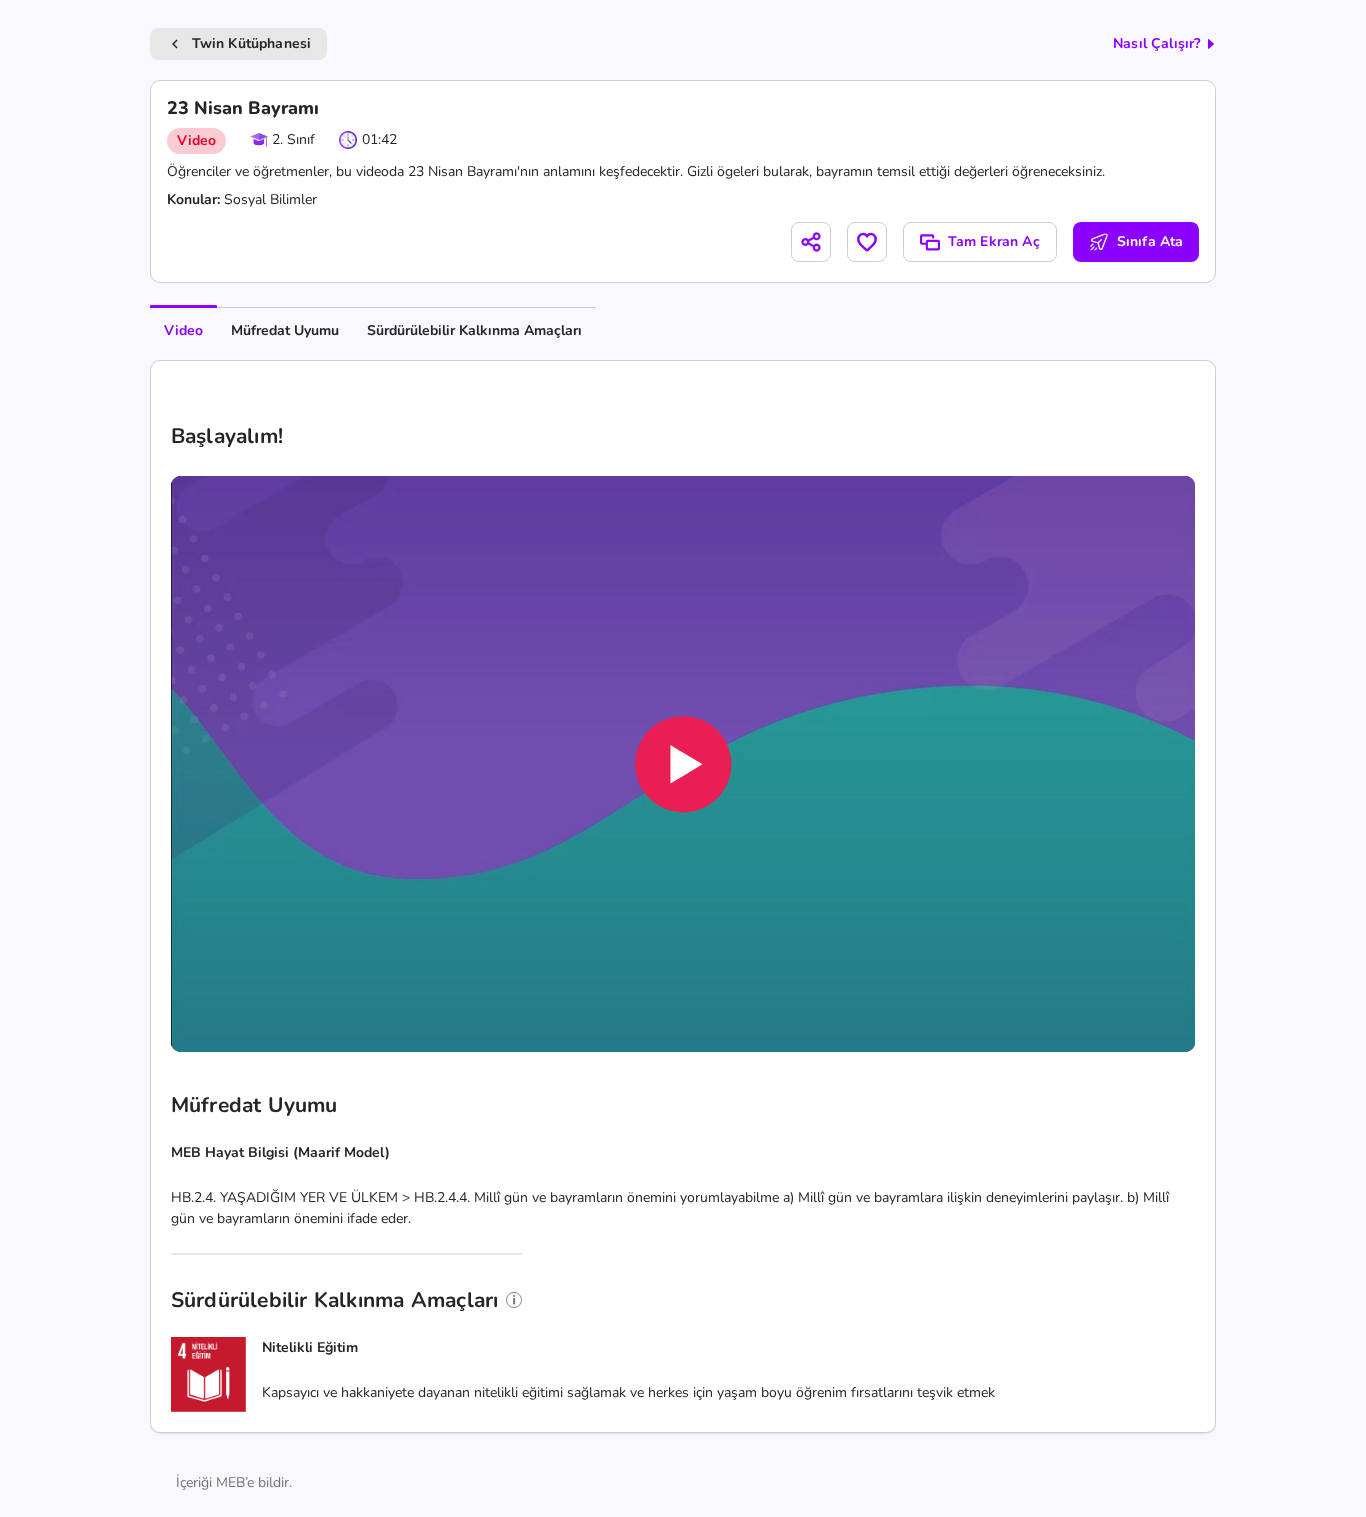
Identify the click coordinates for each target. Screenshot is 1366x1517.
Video (183, 330)
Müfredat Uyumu (285, 330)
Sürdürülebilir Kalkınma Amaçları (474, 330)
